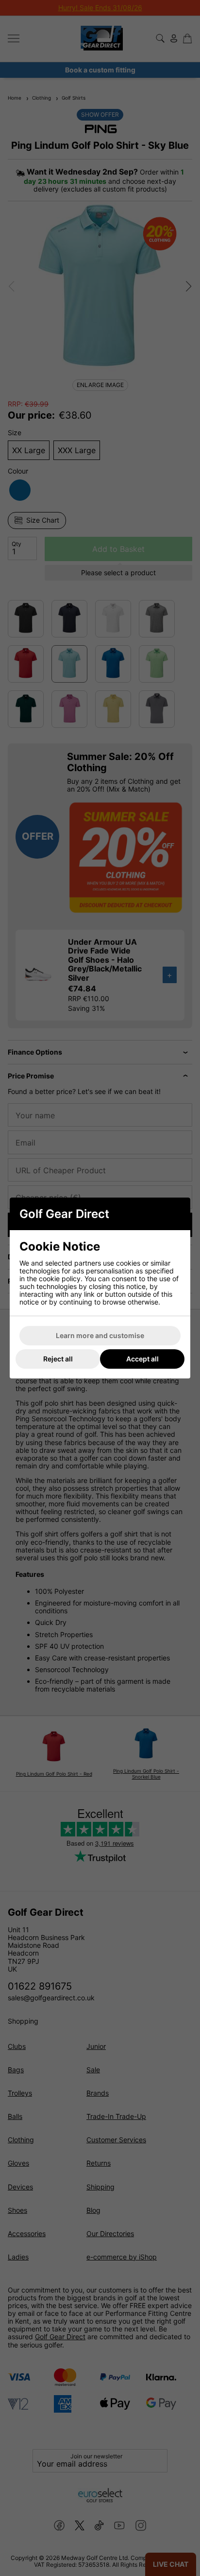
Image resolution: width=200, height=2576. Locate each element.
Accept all (142, 1359)
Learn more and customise (100, 1335)
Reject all (58, 1359)
